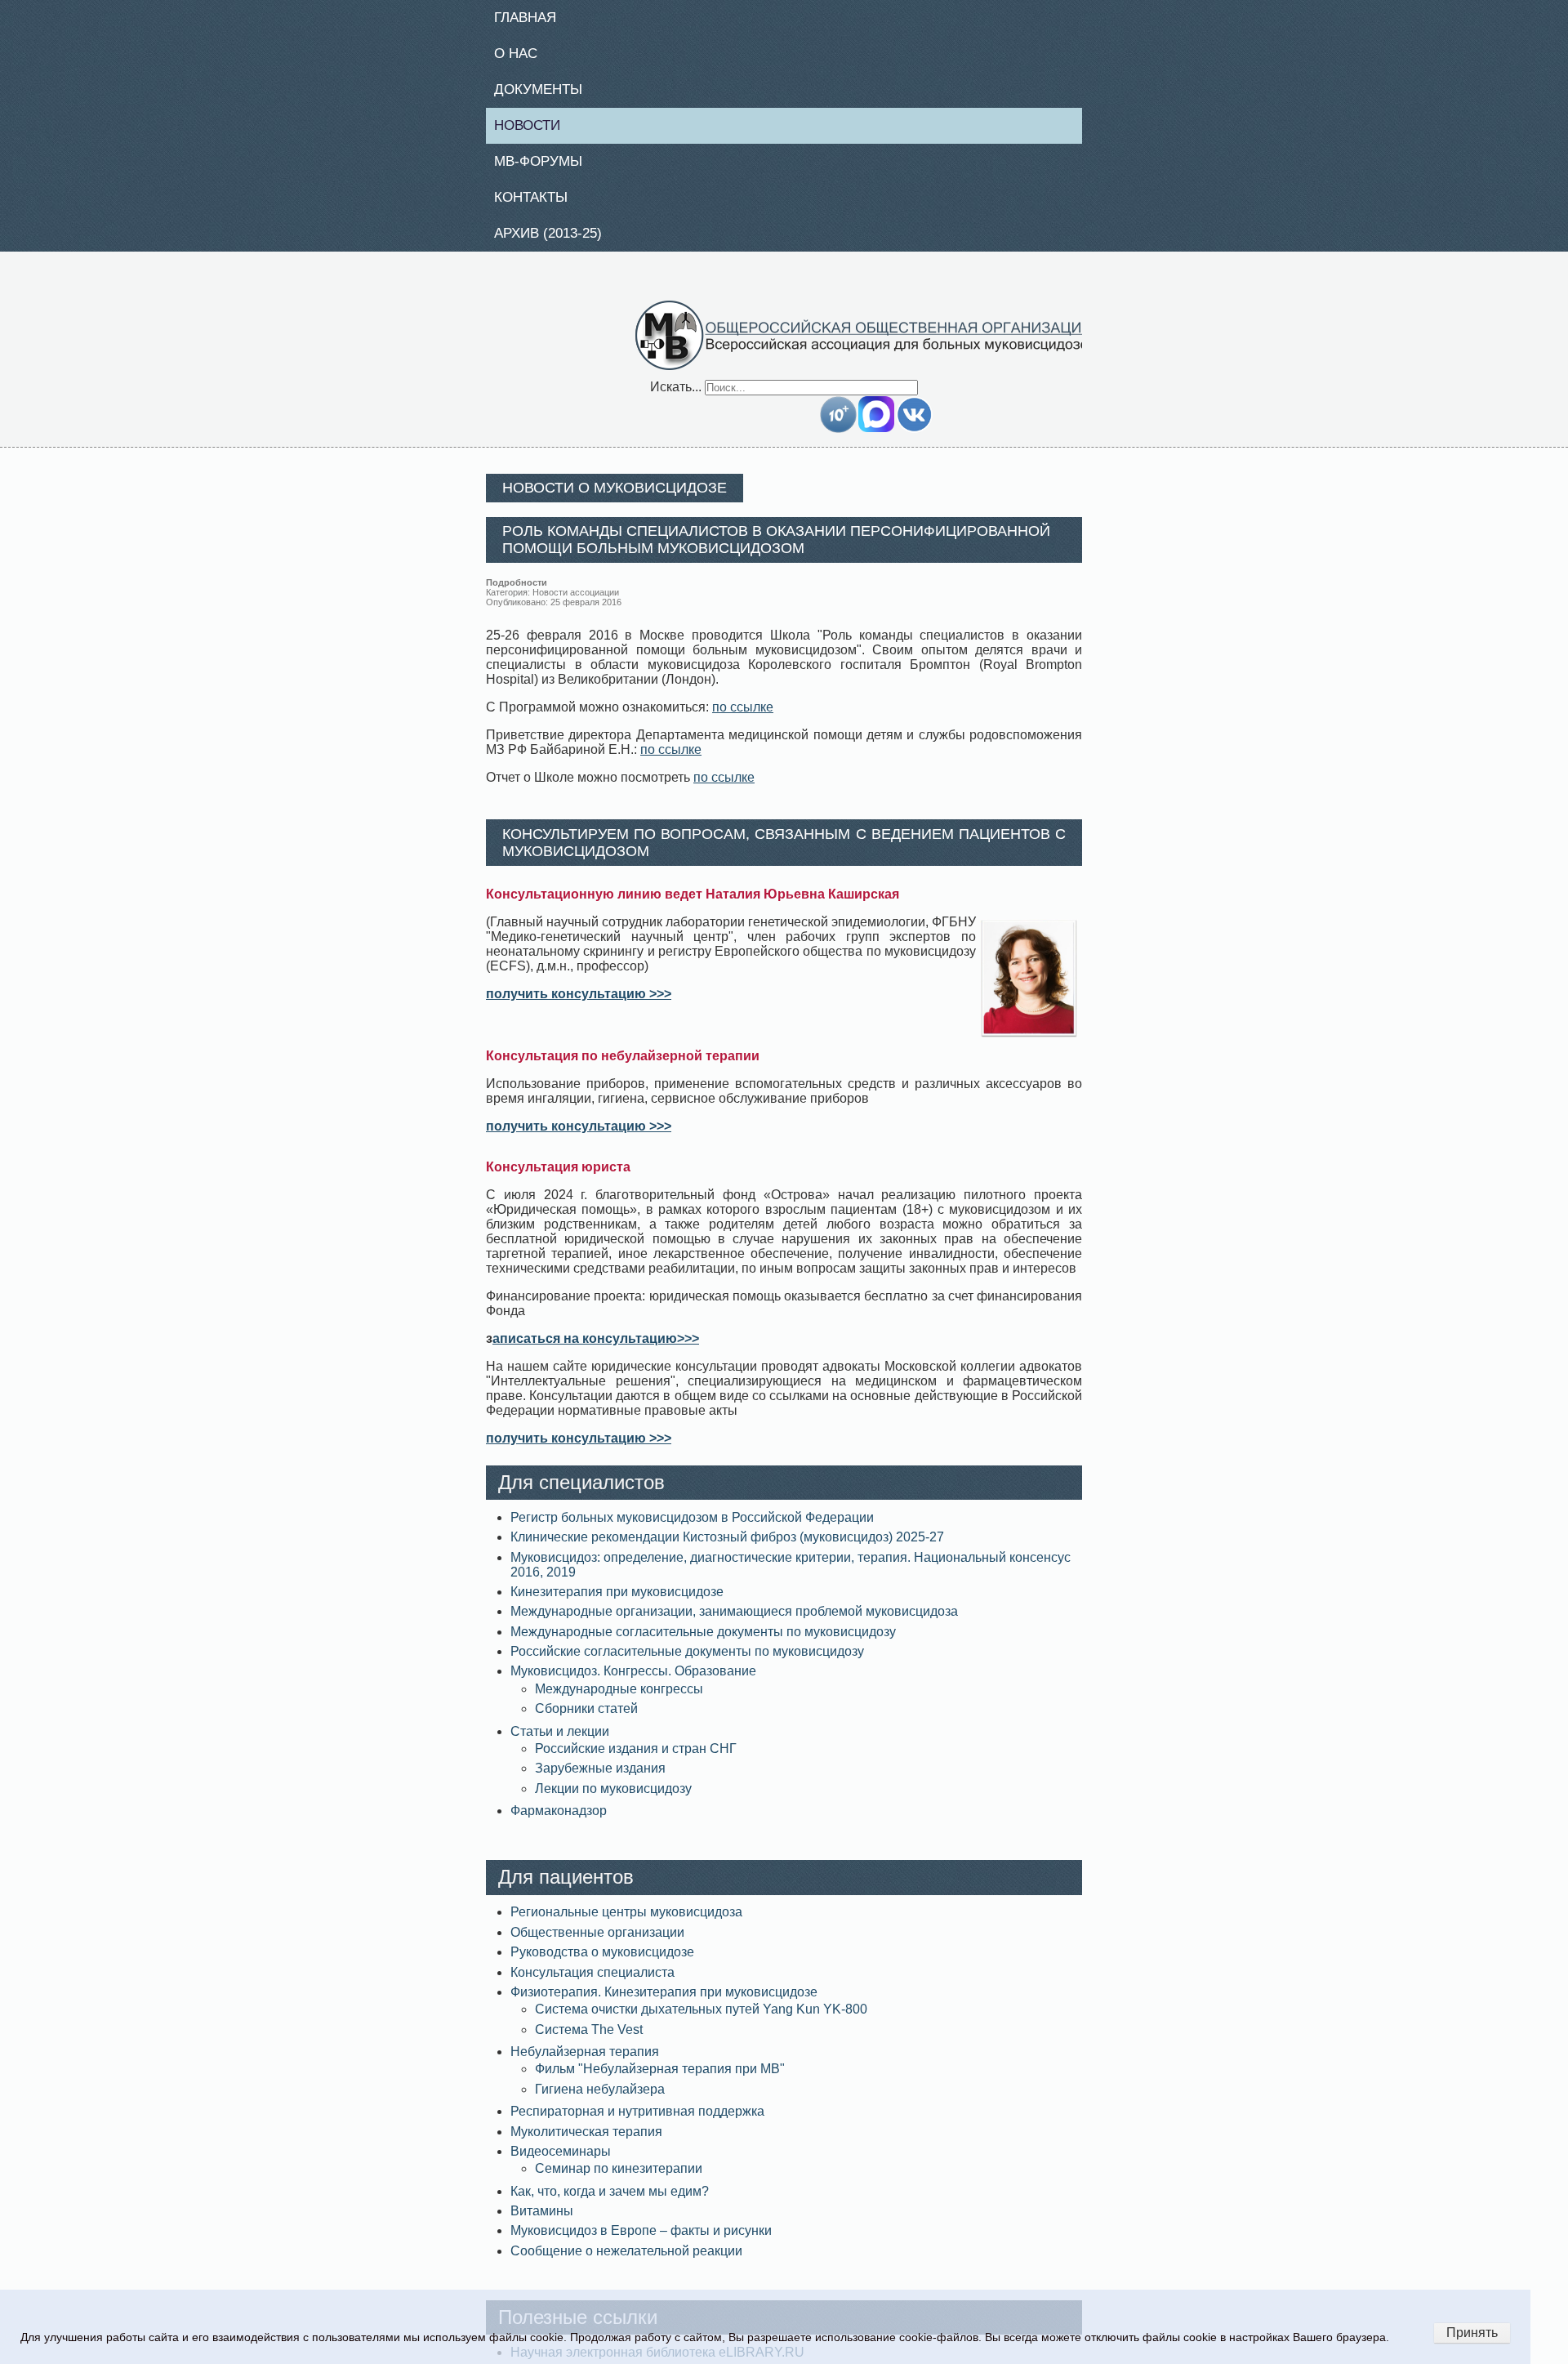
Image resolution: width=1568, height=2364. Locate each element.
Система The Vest (589, 2038)
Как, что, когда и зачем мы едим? (610, 2201)
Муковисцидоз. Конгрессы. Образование (633, 1681)
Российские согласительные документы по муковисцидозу (687, 1661)
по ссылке (743, 717)
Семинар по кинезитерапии (619, 2178)
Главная (532, 18)
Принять (1472, 2333)
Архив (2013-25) (557, 242)
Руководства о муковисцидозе (602, 1962)
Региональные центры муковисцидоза (626, 1922)
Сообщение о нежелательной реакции (626, 2261)
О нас (521, 56)
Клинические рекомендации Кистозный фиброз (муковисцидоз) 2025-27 (727, 1547)
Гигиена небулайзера (600, 2098)
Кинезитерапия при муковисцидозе (617, 1601)
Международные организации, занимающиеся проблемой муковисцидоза (734, 1621)
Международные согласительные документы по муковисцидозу (703, 1641)
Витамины (542, 2221)
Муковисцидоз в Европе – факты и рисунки (641, 2240)
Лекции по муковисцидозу (613, 1798)
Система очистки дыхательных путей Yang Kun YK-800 (701, 2019)
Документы (545, 93)
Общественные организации (597, 1942)
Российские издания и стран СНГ (636, 1758)
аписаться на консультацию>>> (596, 1348)
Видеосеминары (561, 2161)
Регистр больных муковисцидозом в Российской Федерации (692, 1527)
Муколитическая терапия (586, 2141)
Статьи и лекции (560, 1740)
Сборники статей (586, 1718)
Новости (534, 130)
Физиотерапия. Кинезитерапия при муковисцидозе (664, 2002)
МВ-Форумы (545, 167)
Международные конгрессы (619, 1698)
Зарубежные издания (600, 1778)
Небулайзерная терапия (585, 2061)
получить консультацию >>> (579, 1004)
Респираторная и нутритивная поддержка (637, 2121)
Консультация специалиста (592, 1981)
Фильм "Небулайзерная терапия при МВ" (660, 2079)
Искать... (676, 396)
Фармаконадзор (559, 1820)
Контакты (537, 204)
